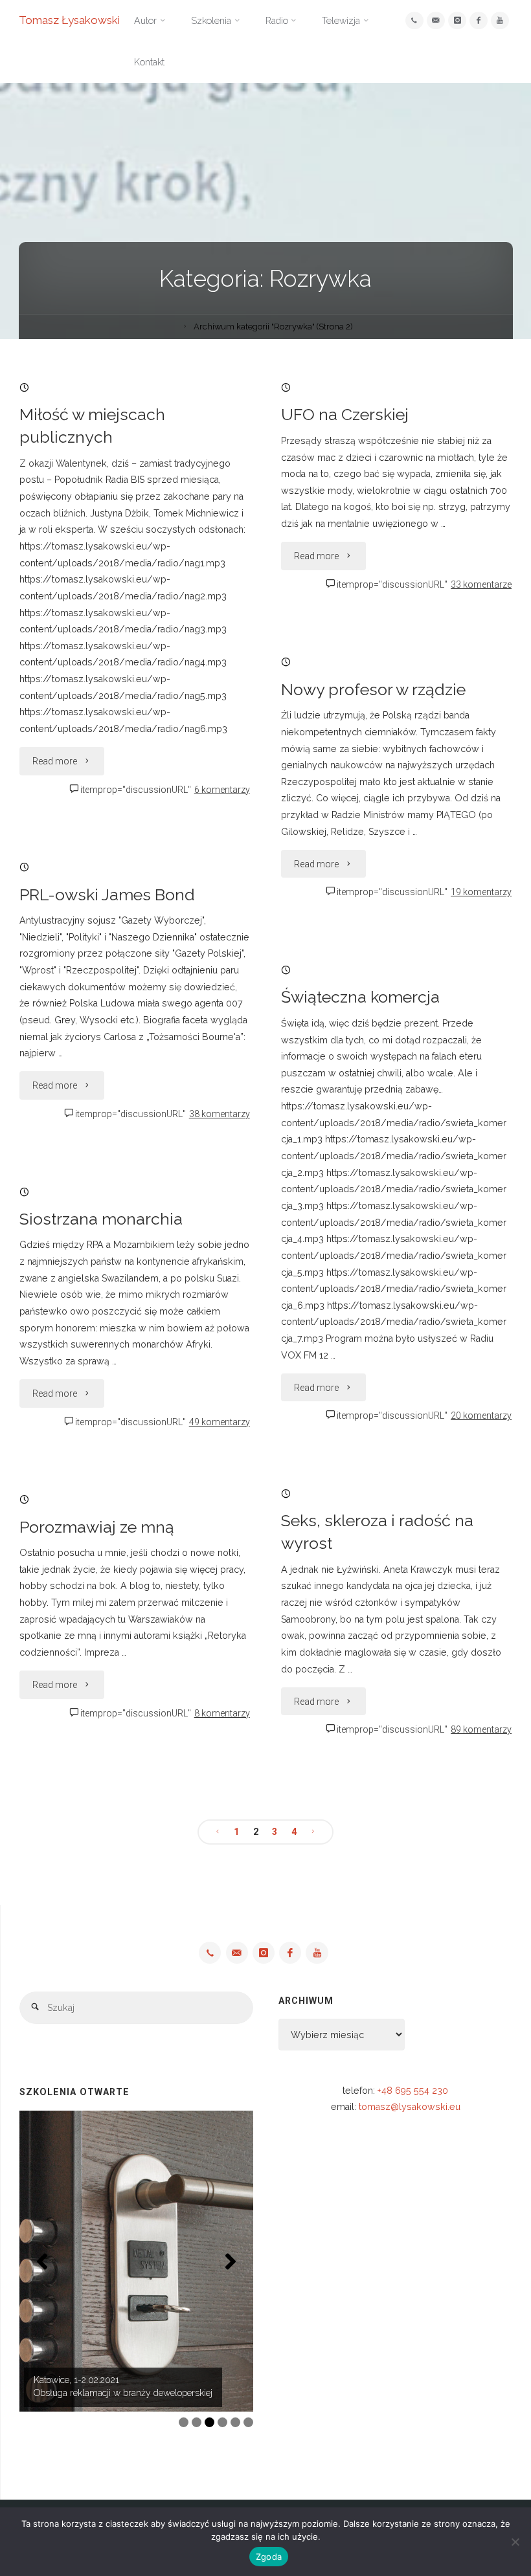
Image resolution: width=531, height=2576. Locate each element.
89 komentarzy (481, 1729)
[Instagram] (457, 20)
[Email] (435, 20)
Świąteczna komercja (360, 997)
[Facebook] (478, 20)
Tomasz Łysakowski (69, 20)
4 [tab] (222, 2422)
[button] (42, 2261)
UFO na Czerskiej (345, 415)
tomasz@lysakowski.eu (410, 2107)
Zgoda (269, 2557)
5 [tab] (235, 2422)
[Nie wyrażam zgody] (515, 2542)
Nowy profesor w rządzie (373, 690)
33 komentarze (481, 584)
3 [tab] (209, 2422)
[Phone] (414, 20)
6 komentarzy (222, 790)
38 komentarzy (220, 1114)
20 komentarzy (481, 1416)
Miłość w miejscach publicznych (92, 426)
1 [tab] (184, 2422)
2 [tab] (197, 2422)
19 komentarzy (481, 892)
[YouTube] (500, 20)
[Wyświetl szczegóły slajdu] (137, 2261)
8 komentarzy (222, 1713)
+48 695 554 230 (413, 2091)
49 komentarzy (220, 1422)
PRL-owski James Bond (107, 895)
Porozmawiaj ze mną (97, 1527)
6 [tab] (248, 2422)
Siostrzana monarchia (101, 1219)
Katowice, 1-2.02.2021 (76, 2380)
